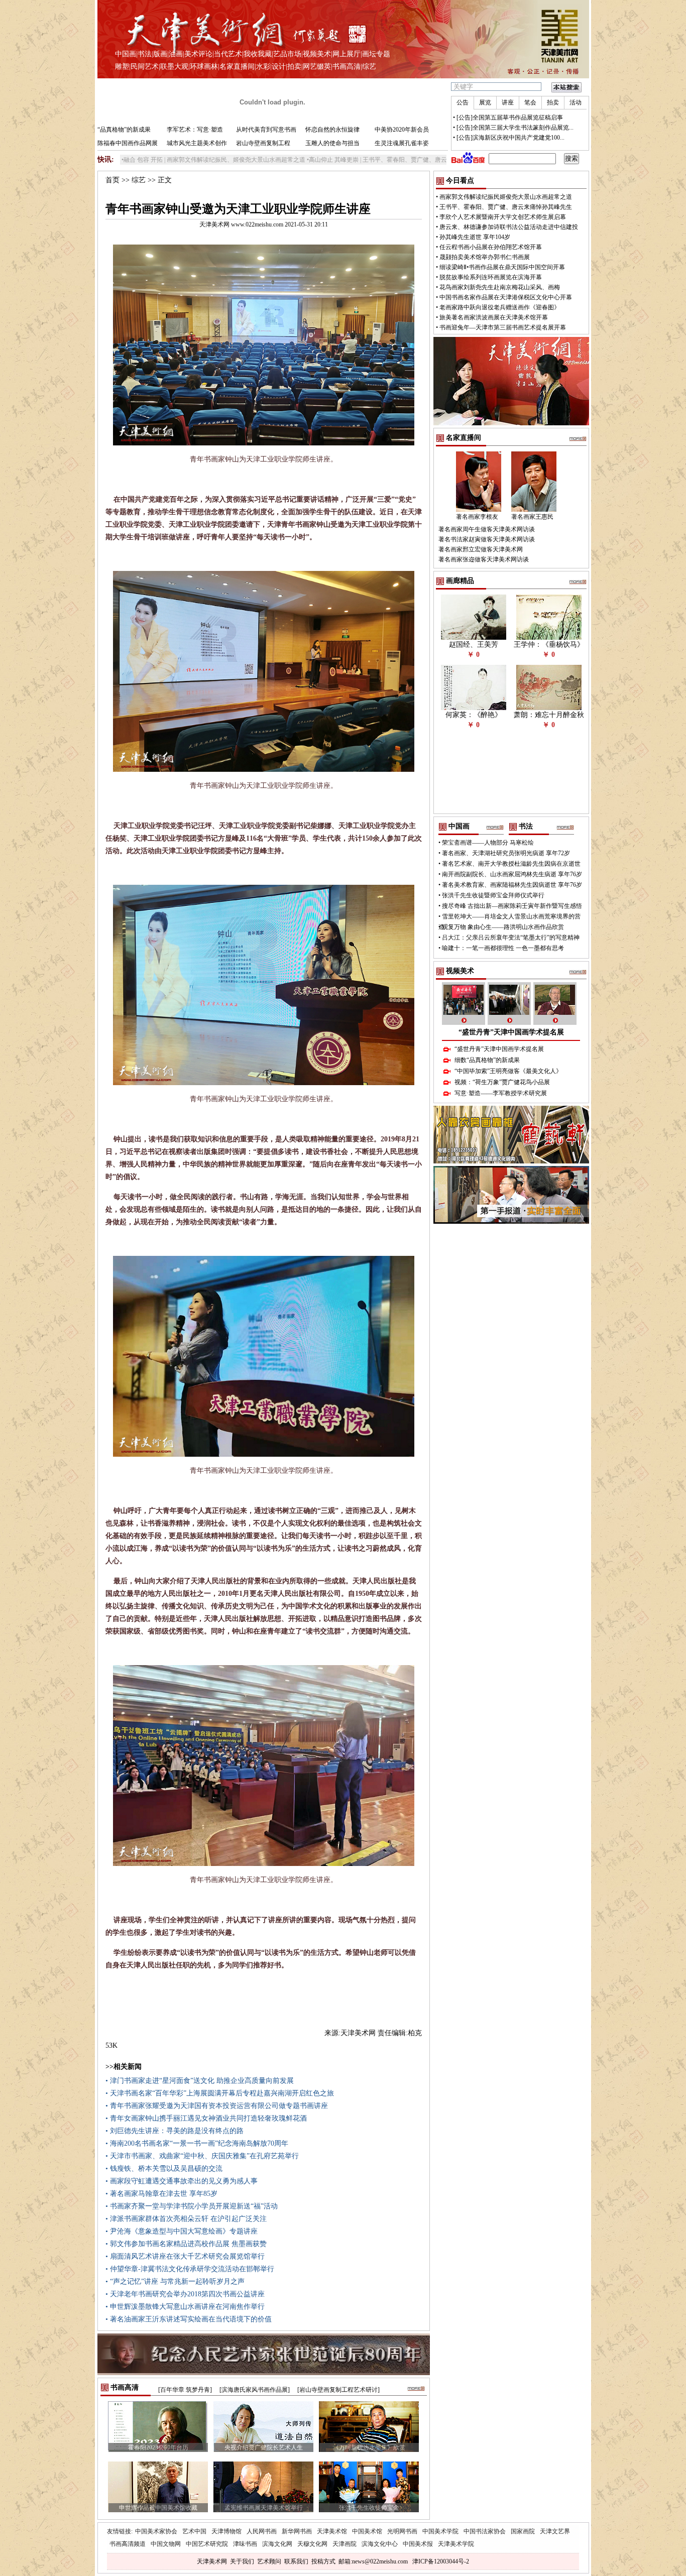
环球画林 (204, 67)
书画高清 (347, 67)
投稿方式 (323, 2561)
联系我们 (296, 2561)
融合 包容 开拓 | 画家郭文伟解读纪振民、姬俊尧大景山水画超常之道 (140, 160)
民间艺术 (145, 67)
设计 (279, 67)
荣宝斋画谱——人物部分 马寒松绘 (488, 843)
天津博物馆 (226, 2531)
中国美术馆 (367, 2531)
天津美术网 (212, 2561)
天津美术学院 (456, 2544)
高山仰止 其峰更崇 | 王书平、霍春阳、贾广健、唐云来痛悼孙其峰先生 (327, 160)
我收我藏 (258, 54)
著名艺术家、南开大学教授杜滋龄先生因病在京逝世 (511, 864)
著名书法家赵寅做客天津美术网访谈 (487, 539)
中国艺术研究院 (207, 2544)
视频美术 (317, 54)
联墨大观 (174, 67)
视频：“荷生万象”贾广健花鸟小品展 (502, 1082)
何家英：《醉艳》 (474, 715)
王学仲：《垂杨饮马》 (549, 645)
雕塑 (122, 67)
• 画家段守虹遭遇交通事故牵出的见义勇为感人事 (182, 2181)
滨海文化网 (277, 2544)
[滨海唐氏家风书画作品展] (255, 2390)
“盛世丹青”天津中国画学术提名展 (511, 1032)
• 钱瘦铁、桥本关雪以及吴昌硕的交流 (164, 2169)
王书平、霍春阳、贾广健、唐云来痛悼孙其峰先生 (506, 207)
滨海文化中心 (380, 2544)
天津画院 (345, 2544)
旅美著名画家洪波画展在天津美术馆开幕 (494, 317)
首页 (112, 180)
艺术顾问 (269, 2561)
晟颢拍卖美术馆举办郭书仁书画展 (485, 257)
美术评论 (198, 54)
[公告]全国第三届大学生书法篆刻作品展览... (515, 128)
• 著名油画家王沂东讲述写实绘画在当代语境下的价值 (189, 2319)
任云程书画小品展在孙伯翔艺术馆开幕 (491, 247)
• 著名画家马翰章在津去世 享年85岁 (161, 2194)
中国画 (126, 54)
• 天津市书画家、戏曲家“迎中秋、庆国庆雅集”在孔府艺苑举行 (202, 2156)
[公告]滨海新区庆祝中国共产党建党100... (510, 138)
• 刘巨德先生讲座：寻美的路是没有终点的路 (175, 2131)
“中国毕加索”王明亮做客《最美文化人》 (508, 1071)
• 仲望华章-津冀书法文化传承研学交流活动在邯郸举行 (190, 2269)
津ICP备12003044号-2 (441, 2561)
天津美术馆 (332, 2531)
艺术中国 (194, 2531)
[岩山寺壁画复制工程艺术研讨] (338, 2390)
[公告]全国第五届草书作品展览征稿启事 (510, 118)
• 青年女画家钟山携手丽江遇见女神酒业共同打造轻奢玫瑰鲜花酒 (206, 2118)
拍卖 (294, 67)
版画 (160, 54)
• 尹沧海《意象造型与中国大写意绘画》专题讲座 (182, 2231)
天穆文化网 (312, 2544)
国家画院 (523, 2531)
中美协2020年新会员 (402, 130)
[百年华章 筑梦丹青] (185, 2390)
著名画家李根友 (477, 517)
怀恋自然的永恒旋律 (332, 130)
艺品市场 (287, 54)
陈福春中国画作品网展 (128, 143)
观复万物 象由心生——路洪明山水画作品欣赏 (503, 927)
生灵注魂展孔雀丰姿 (402, 143)
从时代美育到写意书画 (266, 130)
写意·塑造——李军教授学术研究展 (501, 1093)
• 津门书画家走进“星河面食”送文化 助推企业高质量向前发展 (200, 2081)
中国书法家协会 (485, 2531)
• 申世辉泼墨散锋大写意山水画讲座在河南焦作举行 (185, 2307)
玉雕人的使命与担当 (332, 143)
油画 (176, 54)
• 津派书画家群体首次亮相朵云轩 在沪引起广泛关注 (186, 2219)
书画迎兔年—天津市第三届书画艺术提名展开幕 (503, 327)
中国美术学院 (440, 2531)
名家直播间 (237, 67)
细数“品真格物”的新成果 (487, 1060)
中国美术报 (418, 2544)
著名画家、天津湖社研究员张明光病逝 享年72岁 (506, 853)
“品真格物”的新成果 (124, 130)
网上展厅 (347, 54)
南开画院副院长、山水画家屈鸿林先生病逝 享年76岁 (512, 874)
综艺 (369, 67)
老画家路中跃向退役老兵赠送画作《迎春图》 (500, 307)
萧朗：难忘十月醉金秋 (549, 715)
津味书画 (245, 2544)
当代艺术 (228, 54)
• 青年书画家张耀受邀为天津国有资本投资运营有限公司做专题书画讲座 (217, 2106)
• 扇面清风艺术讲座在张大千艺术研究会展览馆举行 (185, 2256)
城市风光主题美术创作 (197, 143)
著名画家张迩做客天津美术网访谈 (484, 559)
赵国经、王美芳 (474, 645)
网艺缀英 (317, 67)
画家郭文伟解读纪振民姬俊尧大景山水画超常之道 (506, 197)
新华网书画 (297, 2531)
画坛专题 (376, 54)
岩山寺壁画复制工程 (263, 143)
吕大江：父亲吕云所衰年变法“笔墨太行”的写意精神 (511, 938)
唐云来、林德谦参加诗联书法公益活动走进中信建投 (509, 227)
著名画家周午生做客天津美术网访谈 (487, 529)
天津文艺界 (555, 2531)
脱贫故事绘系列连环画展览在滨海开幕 (491, 277)
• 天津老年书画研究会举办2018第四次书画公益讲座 (185, 2294)
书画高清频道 (128, 2544)
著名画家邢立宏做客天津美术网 (481, 549)
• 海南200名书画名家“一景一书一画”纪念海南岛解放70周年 (197, 2143)
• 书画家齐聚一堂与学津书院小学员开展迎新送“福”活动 (192, 2206)
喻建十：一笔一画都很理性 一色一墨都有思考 (503, 948)
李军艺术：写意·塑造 (195, 130)
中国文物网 (166, 2544)
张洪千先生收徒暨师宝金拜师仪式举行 (493, 895)
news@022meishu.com (380, 2561)
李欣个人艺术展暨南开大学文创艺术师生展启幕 (503, 217)
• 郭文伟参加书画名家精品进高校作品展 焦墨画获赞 (186, 2244)
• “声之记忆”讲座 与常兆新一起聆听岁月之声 (175, 2281)
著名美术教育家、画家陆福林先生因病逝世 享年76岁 (512, 885)
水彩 (263, 67)
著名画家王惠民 (532, 517)
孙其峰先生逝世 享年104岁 (475, 237)
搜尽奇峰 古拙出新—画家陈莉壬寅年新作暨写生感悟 (512, 906)
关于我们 (242, 2561)
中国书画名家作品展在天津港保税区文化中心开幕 (506, 297)
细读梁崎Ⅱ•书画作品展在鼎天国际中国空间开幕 (502, 267)
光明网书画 (402, 2531)
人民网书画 (262, 2531)
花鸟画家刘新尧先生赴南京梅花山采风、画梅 (500, 287)
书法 (145, 54)
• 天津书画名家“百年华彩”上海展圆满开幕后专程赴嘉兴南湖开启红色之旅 (220, 2093)
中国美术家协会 (156, 2531)
